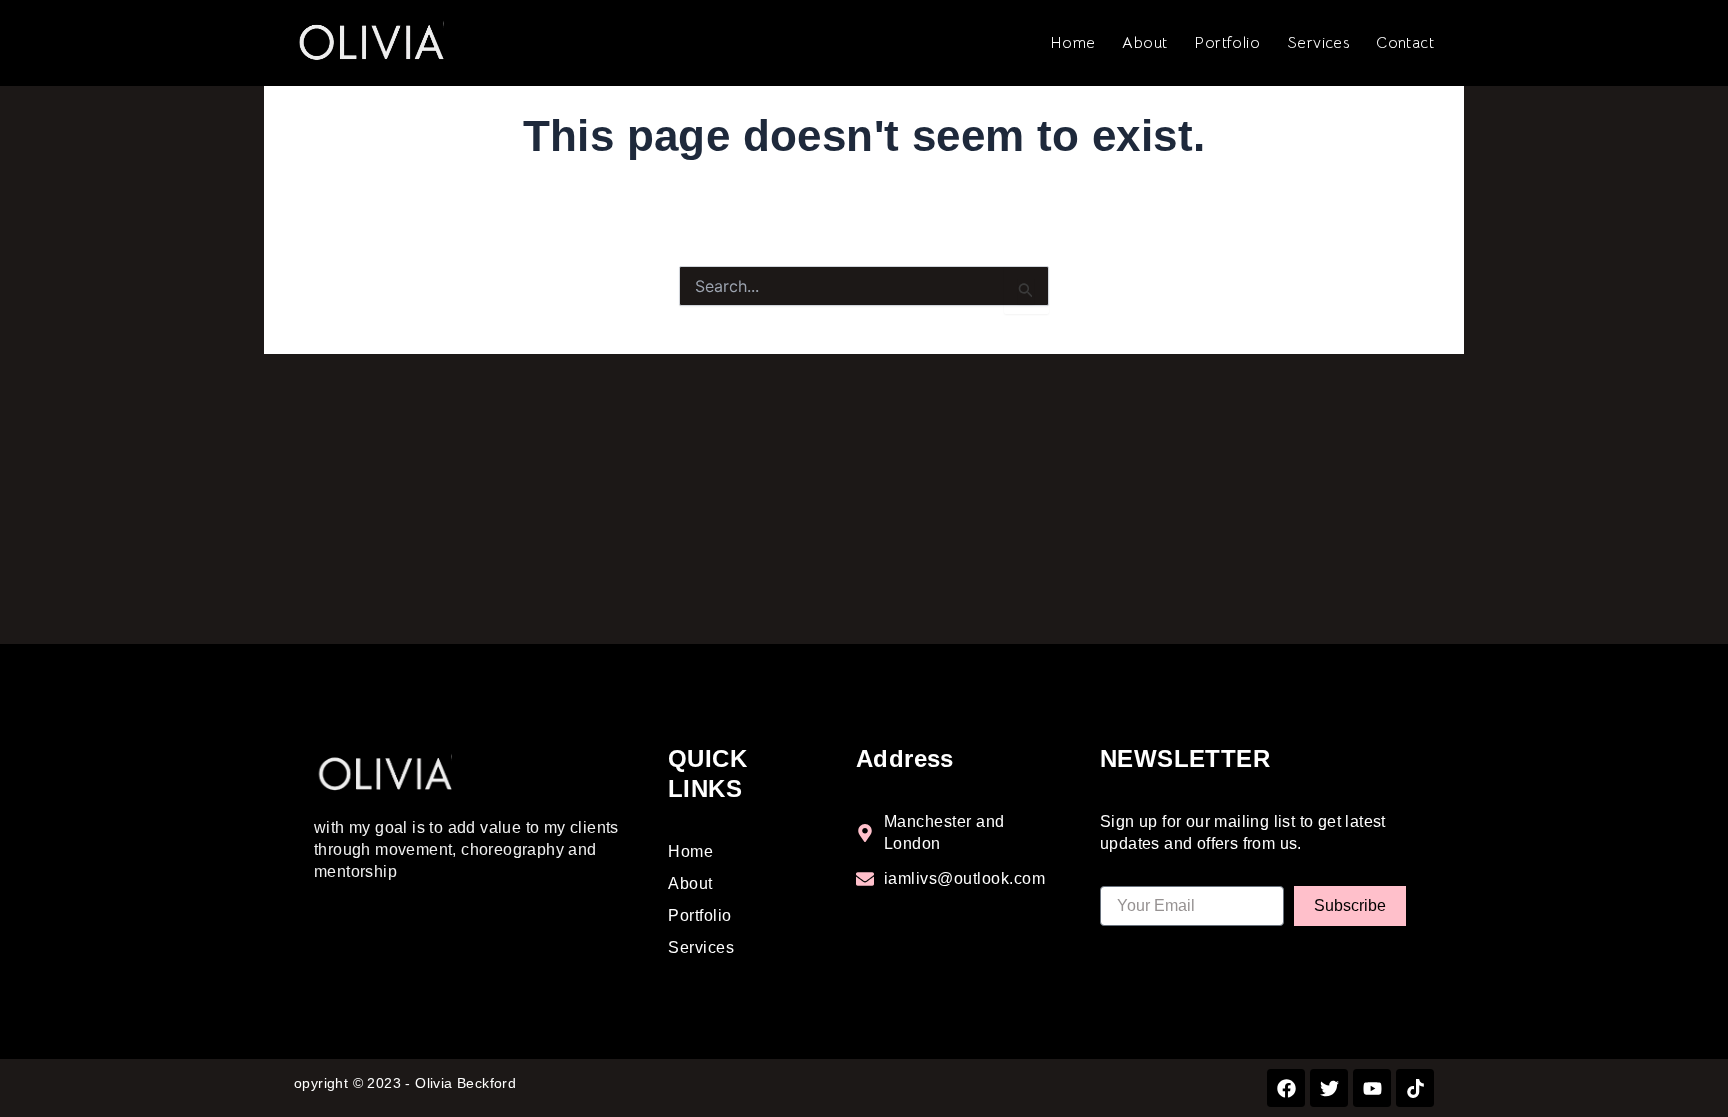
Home (1073, 43)
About (1144, 43)
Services (1318, 43)
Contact (1405, 43)
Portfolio (1227, 43)
